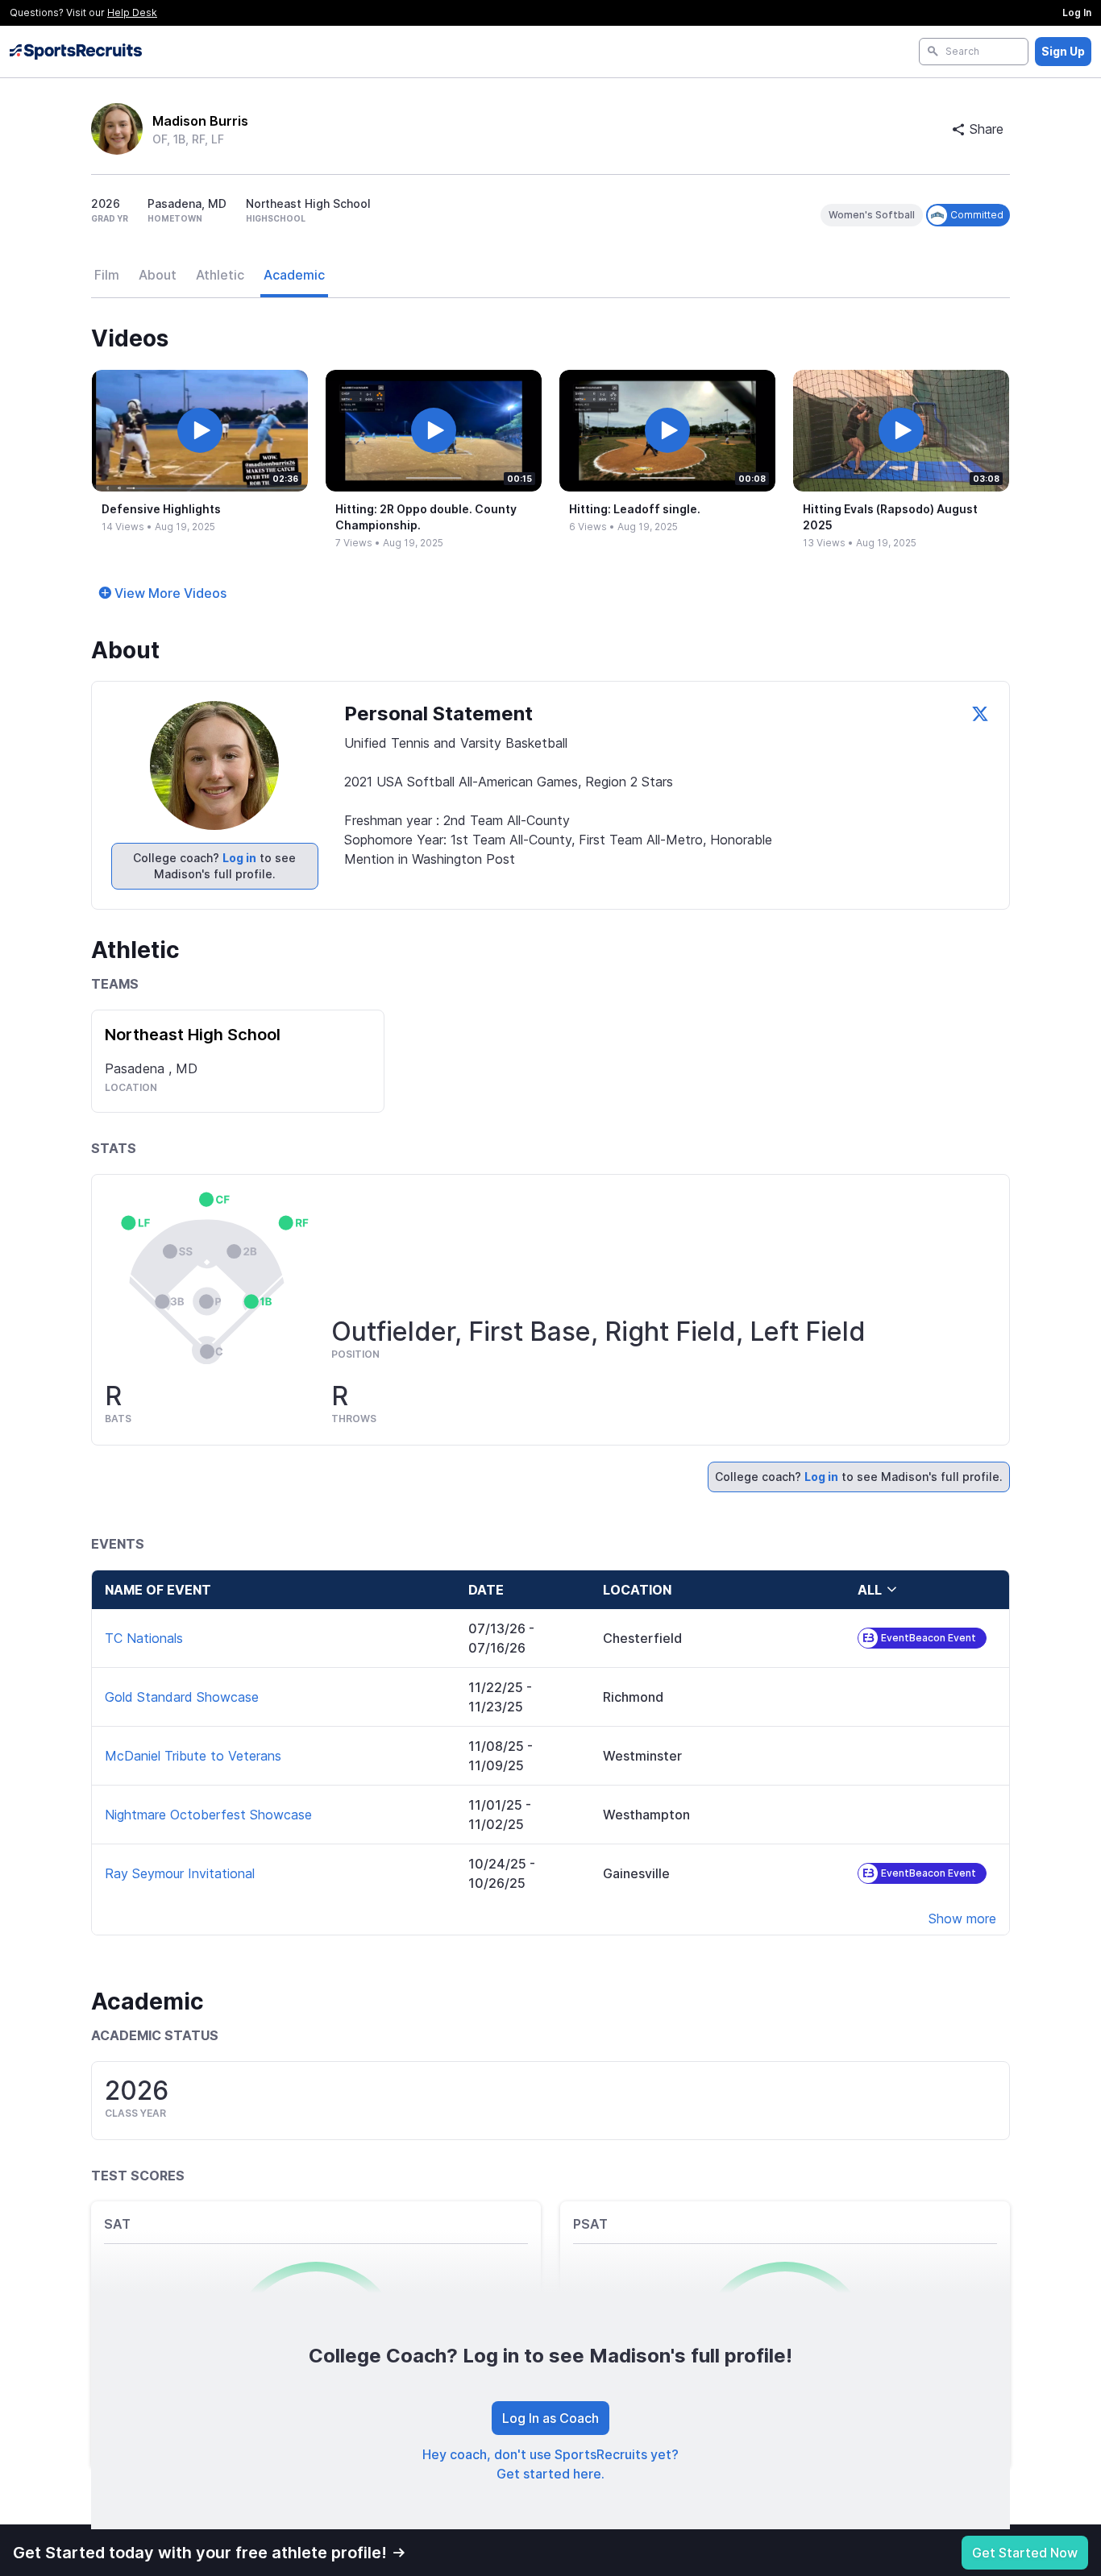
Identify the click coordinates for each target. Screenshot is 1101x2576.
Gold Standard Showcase (182, 1697)
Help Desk (132, 12)
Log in (239, 858)
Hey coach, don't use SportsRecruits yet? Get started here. (550, 2464)
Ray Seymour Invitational (180, 1873)
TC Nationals (144, 1638)
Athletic (220, 275)
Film (107, 275)
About (158, 275)
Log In (1077, 12)
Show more (962, 1919)
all (870, 1590)
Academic (294, 275)
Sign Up (1063, 51)
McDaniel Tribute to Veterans (193, 1756)
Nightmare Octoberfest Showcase (208, 1815)
